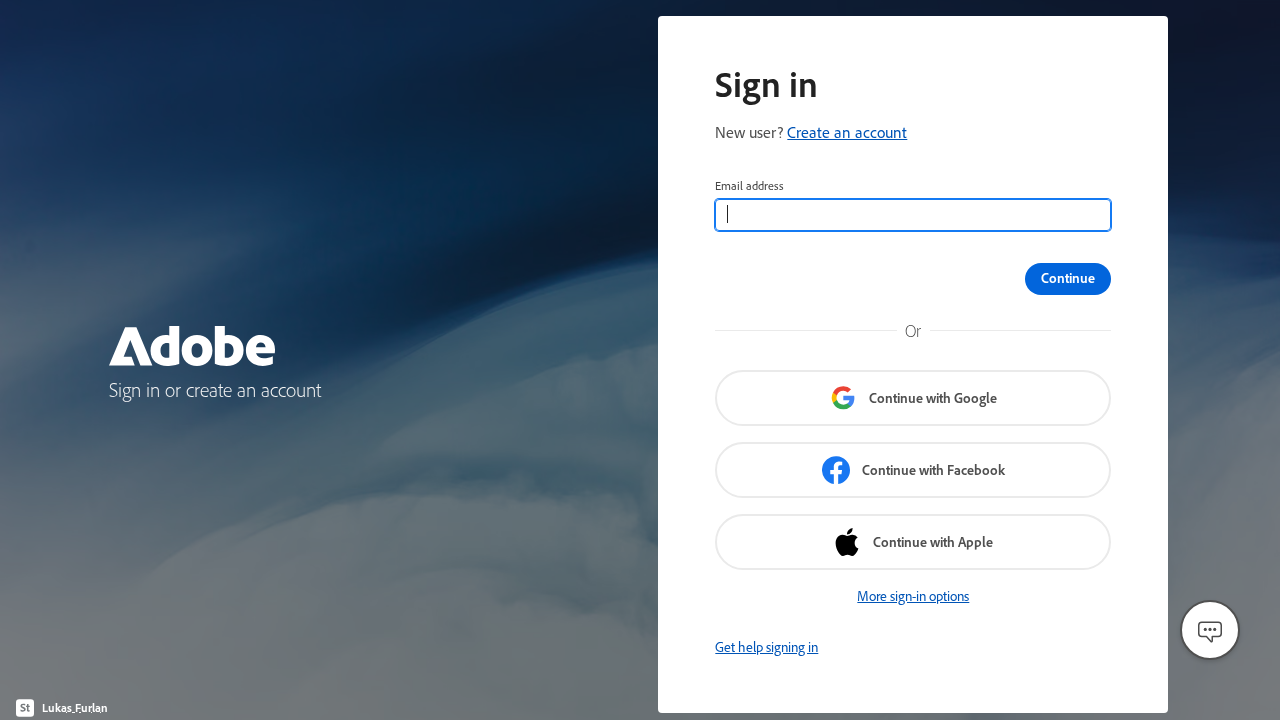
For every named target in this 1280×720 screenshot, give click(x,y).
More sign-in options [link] (913, 596)
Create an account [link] (847, 132)
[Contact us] (1210, 630)
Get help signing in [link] (766, 647)
